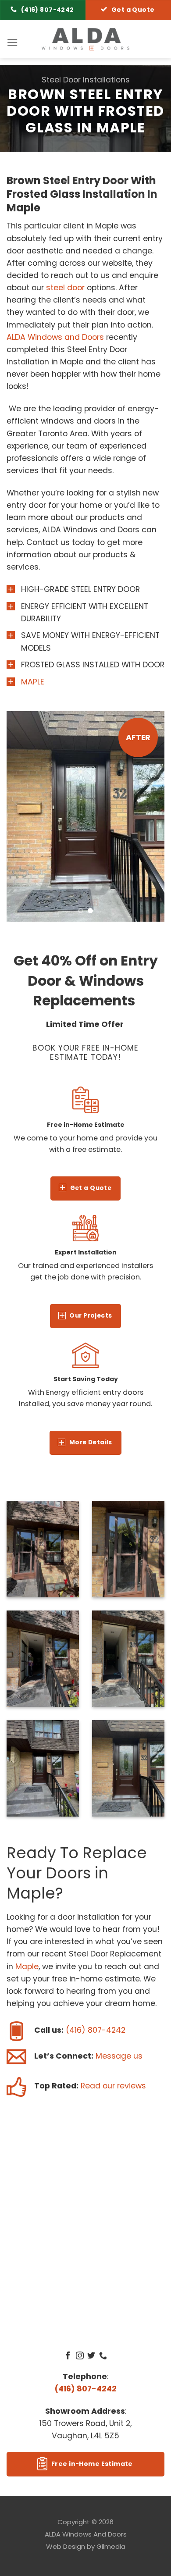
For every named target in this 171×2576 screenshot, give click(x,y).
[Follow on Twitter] (91, 2356)
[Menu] (12, 43)
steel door (65, 288)
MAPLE (33, 682)
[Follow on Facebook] (68, 2356)
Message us (119, 2056)
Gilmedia (111, 2546)
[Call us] (103, 2356)
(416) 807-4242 (96, 2030)
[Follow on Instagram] (80, 2356)
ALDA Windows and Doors (55, 337)
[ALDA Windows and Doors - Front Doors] (85, 39)
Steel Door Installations (86, 80)
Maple (27, 1967)
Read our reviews (113, 2086)
